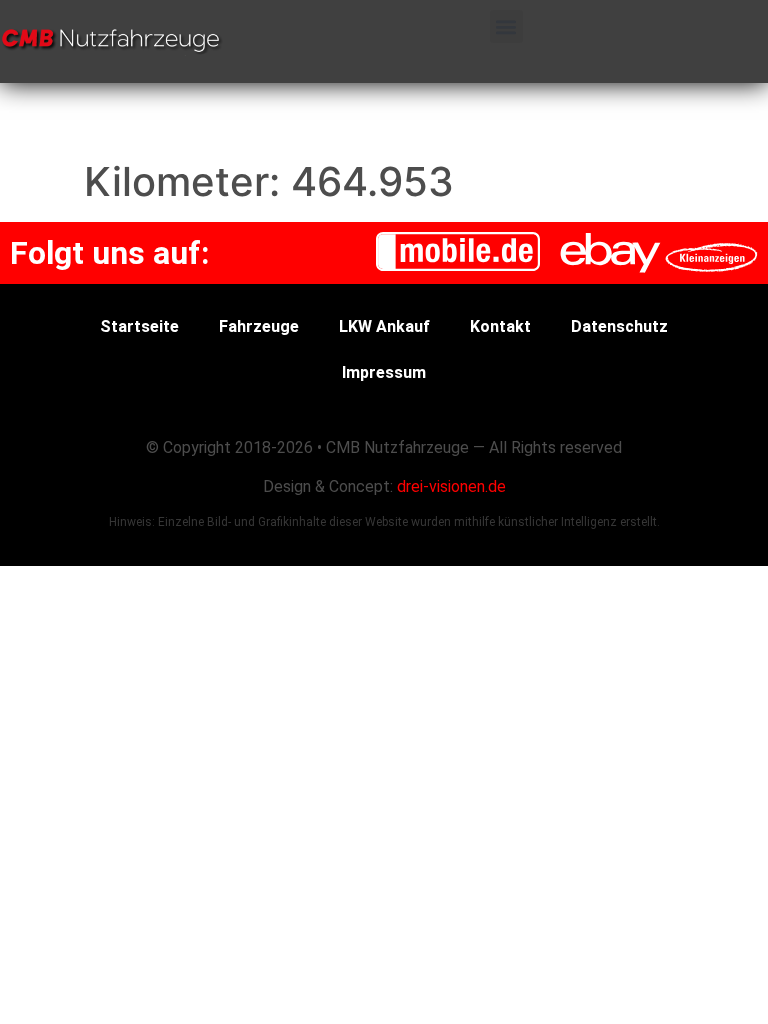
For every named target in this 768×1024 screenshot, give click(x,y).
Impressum (384, 372)
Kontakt (500, 326)
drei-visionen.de (451, 486)
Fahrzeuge (259, 326)
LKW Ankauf (384, 326)
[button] (506, 26)
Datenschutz (619, 326)
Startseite (139, 326)
